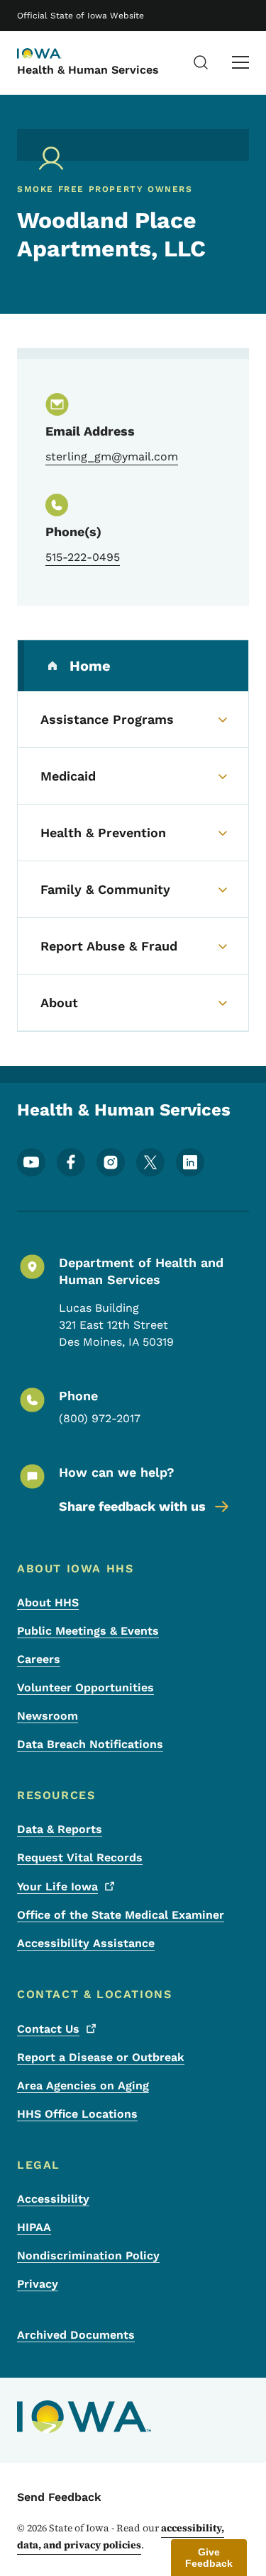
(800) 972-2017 (100, 1418)
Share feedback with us (132, 1506)
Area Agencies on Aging (83, 2086)
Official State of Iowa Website (81, 16)
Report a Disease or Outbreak (101, 2057)
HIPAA (34, 2227)
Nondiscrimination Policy (88, 2256)
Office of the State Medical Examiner (121, 1915)
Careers (39, 1659)
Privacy (38, 2284)
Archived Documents (76, 2335)
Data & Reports (60, 1829)
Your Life (57, 1886)
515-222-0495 (83, 557)
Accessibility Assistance (86, 1943)
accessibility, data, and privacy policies (121, 2536)
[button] (209, 2558)
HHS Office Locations (77, 2114)
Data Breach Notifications (90, 1744)
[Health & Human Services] (52, 55)
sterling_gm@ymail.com (112, 456)
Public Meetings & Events (88, 1631)
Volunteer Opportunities (85, 1687)
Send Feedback (59, 2497)
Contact (48, 2029)
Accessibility (53, 2199)
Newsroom (48, 1716)
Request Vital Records (80, 1857)
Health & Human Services (88, 70)
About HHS (48, 1602)
